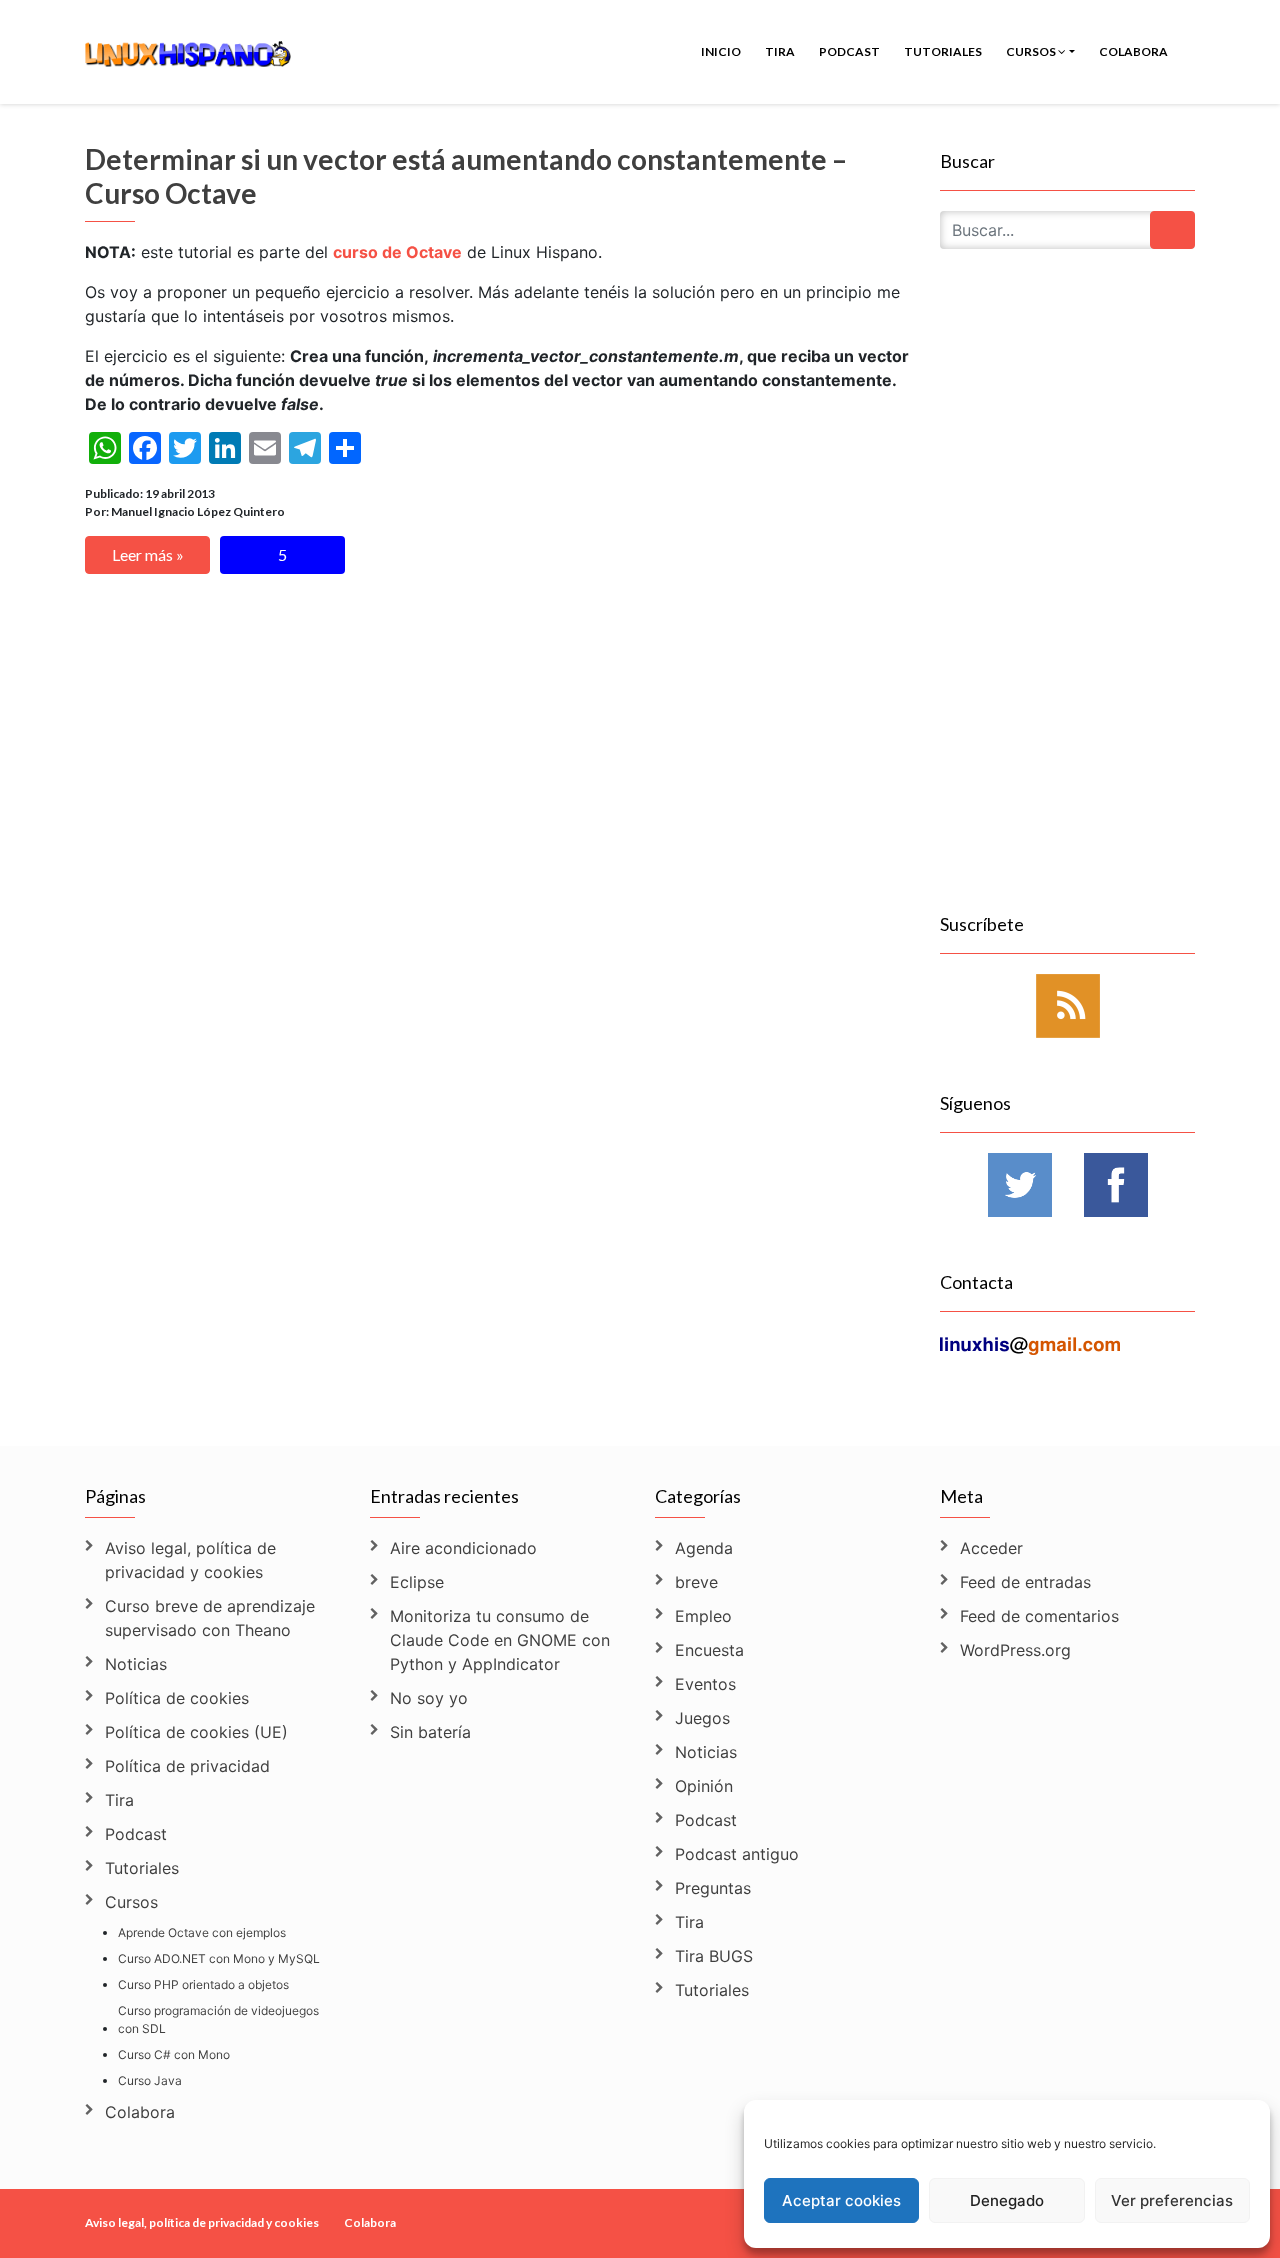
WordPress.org (1015, 1650)
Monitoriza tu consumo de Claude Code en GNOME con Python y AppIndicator (500, 1640)
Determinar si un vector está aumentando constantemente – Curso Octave (466, 176)
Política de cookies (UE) (196, 1732)
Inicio (721, 51)
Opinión (704, 1786)
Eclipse (417, 1582)
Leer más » (148, 554)
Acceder (991, 1548)
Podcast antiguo (737, 1854)
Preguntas (713, 1888)
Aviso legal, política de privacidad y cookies (190, 1560)
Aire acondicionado (463, 1548)
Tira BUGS (714, 1956)
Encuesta (709, 1650)
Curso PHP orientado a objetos (203, 1984)
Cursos (1032, 51)
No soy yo (429, 1698)
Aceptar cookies (841, 2200)
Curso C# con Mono (174, 2054)
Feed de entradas (1025, 1582)
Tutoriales (943, 51)
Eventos (705, 1684)
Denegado (1007, 2200)
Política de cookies (177, 1698)
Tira (780, 51)
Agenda (704, 1548)
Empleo (703, 1616)
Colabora (1133, 51)
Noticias (136, 1664)
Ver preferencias (1172, 2200)
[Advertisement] (1067, 604)
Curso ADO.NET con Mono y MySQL (219, 1958)
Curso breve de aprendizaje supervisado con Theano (210, 1618)
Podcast (849, 51)
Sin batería (430, 1732)
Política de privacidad (187, 1766)
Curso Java (150, 2080)
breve (696, 1582)
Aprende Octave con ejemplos (202, 1932)
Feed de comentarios (1039, 1616)
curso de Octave (397, 252)
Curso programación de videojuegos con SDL (218, 2019)
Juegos (702, 1718)
